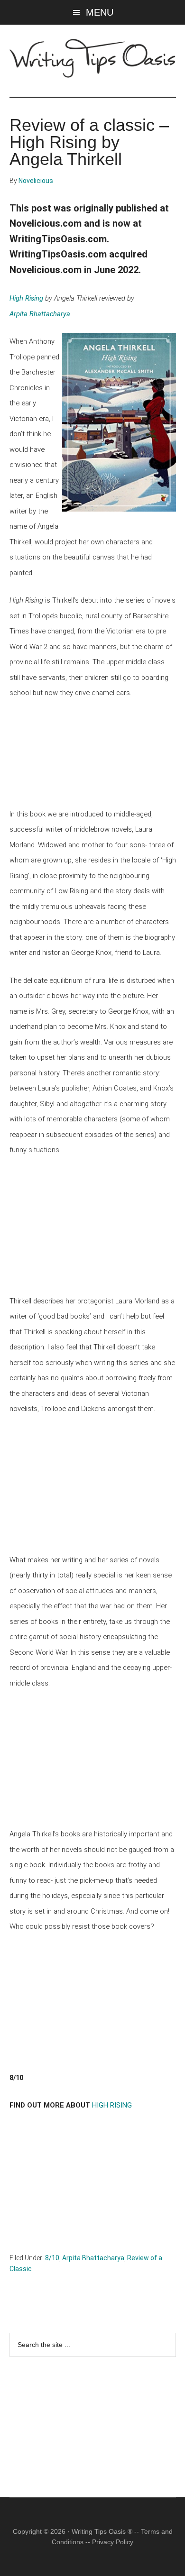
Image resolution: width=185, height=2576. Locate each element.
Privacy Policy (113, 2542)
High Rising (26, 298)
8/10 (52, 2258)
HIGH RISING (112, 2105)
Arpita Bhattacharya (40, 314)
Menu (100, 12)
